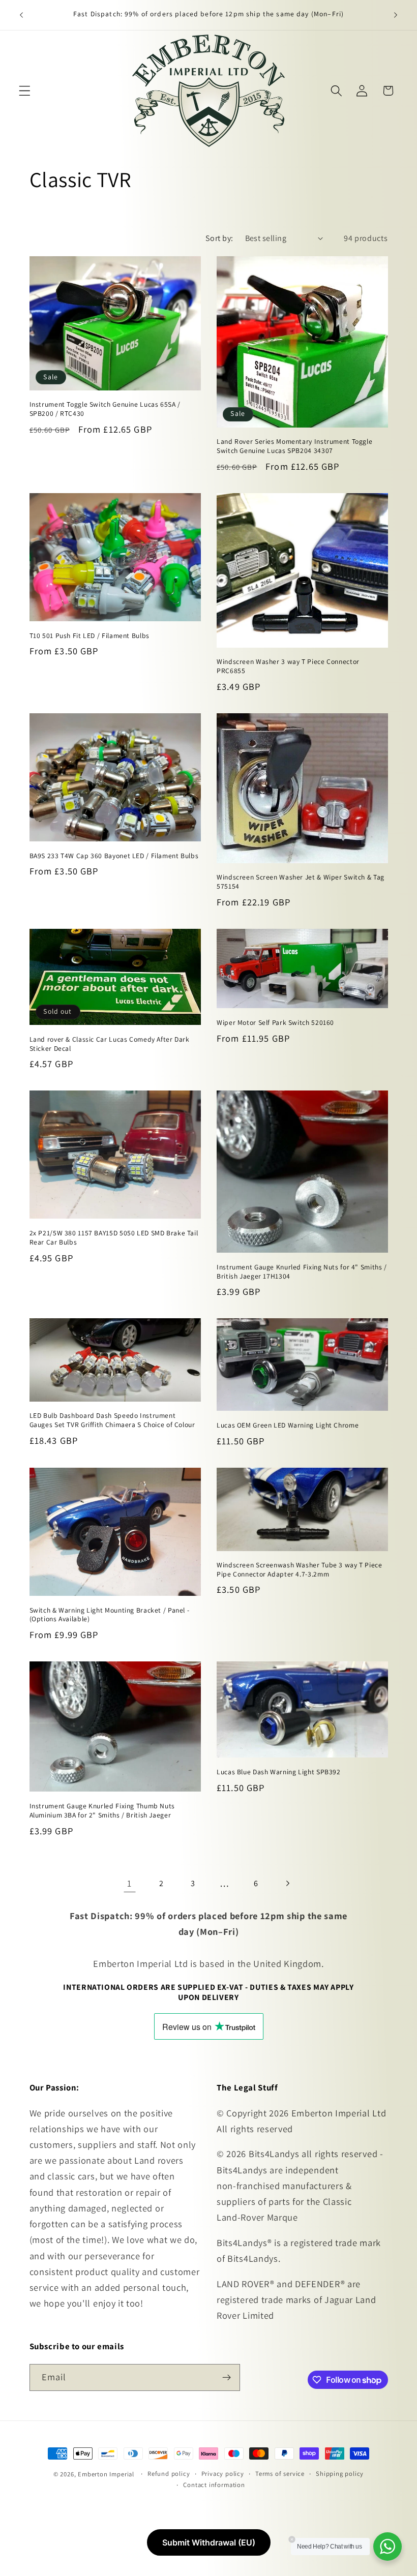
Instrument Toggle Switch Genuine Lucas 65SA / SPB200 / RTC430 (105, 409)
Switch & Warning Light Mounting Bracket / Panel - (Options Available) (110, 1615)
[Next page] (288, 1884)
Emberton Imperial (106, 2474)
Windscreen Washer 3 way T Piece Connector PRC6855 (288, 666)
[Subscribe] (227, 2378)
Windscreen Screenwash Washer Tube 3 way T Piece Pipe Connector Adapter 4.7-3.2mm (300, 1570)
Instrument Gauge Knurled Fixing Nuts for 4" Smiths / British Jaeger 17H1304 (302, 1272)
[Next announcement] (396, 15)
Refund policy (169, 2474)
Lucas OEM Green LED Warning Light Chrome (288, 1425)
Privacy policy (223, 2474)
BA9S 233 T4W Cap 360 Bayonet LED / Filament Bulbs (114, 856)
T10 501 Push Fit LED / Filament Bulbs (90, 636)
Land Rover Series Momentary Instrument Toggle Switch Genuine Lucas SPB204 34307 (294, 446)
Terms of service (280, 2474)
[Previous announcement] (21, 15)
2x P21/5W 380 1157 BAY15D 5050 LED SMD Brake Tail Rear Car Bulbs (114, 1238)
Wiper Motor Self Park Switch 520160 (275, 1023)
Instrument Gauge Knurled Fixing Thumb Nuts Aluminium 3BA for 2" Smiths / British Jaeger (102, 1811)
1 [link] (129, 1883)
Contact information (214, 2485)
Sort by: (219, 238)
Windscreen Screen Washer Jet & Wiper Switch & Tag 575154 (301, 882)
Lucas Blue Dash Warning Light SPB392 (279, 1772)
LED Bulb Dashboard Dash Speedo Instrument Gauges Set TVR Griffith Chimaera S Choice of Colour (112, 1420)
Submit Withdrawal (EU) (209, 2542)
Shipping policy (340, 2474)
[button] (25, 91)
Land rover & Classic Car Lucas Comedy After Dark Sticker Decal (110, 1044)
